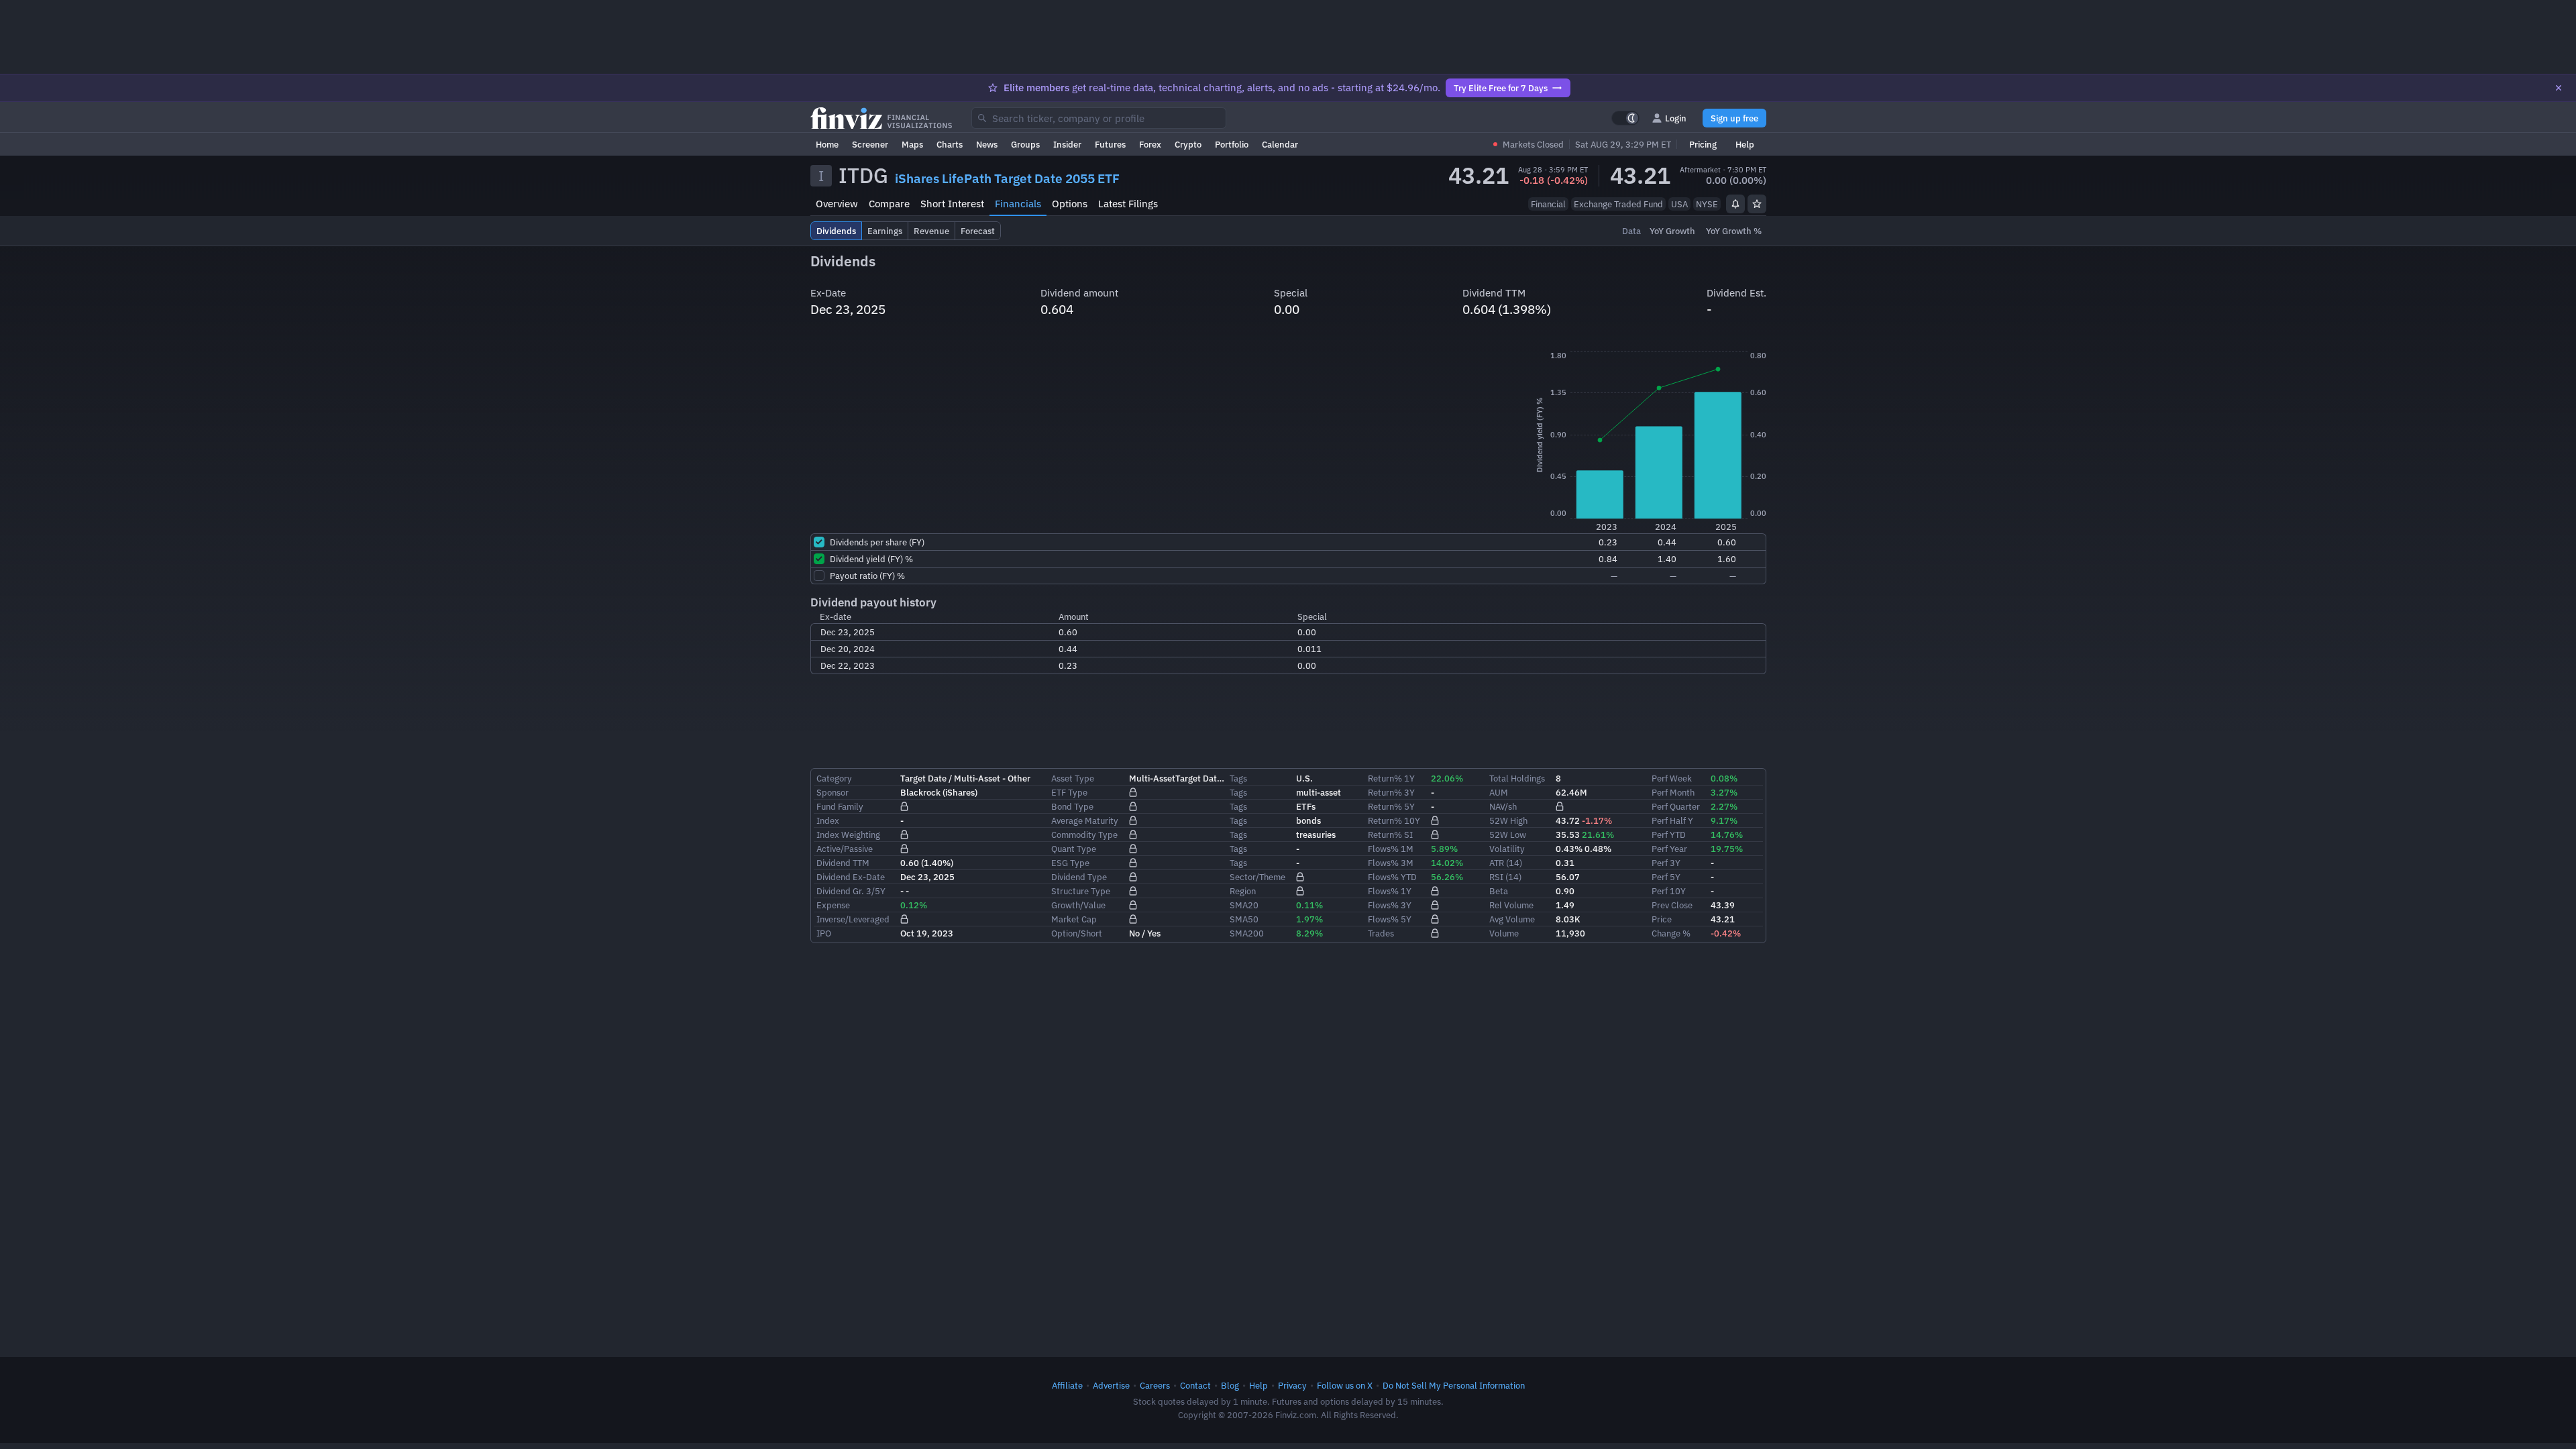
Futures (1110, 144)
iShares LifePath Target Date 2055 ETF (1007, 178)
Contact (1195, 1385)
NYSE (1707, 204)
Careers (1155, 1385)
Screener (870, 144)
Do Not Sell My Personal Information (1454, 1385)
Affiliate (1067, 1385)
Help (1745, 144)
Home (827, 144)
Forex (1150, 144)
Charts (950, 144)
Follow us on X (1345, 1385)
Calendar (1280, 144)
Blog (1230, 1385)
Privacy (1292, 1385)
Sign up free (1734, 118)
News (987, 144)
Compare (889, 204)
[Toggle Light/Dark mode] (1625, 118)
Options (1070, 204)
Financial (1548, 204)
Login (1676, 118)
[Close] (2559, 88)
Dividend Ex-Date (851, 877)
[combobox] (1099, 118)
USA (1679, 204)
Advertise (1111, 1385)
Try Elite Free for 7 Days (1501, 88)
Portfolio (1232, 144)
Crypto (1188, 144)
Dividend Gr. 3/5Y (851, 891)
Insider (1067, 144)
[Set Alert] (1735, 204)
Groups (1025, 144)
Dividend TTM (843, 863)
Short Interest (952, 204)
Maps (912, 144)
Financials (1018, 204)
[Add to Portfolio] (1757, 204)
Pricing (1703, 144)
